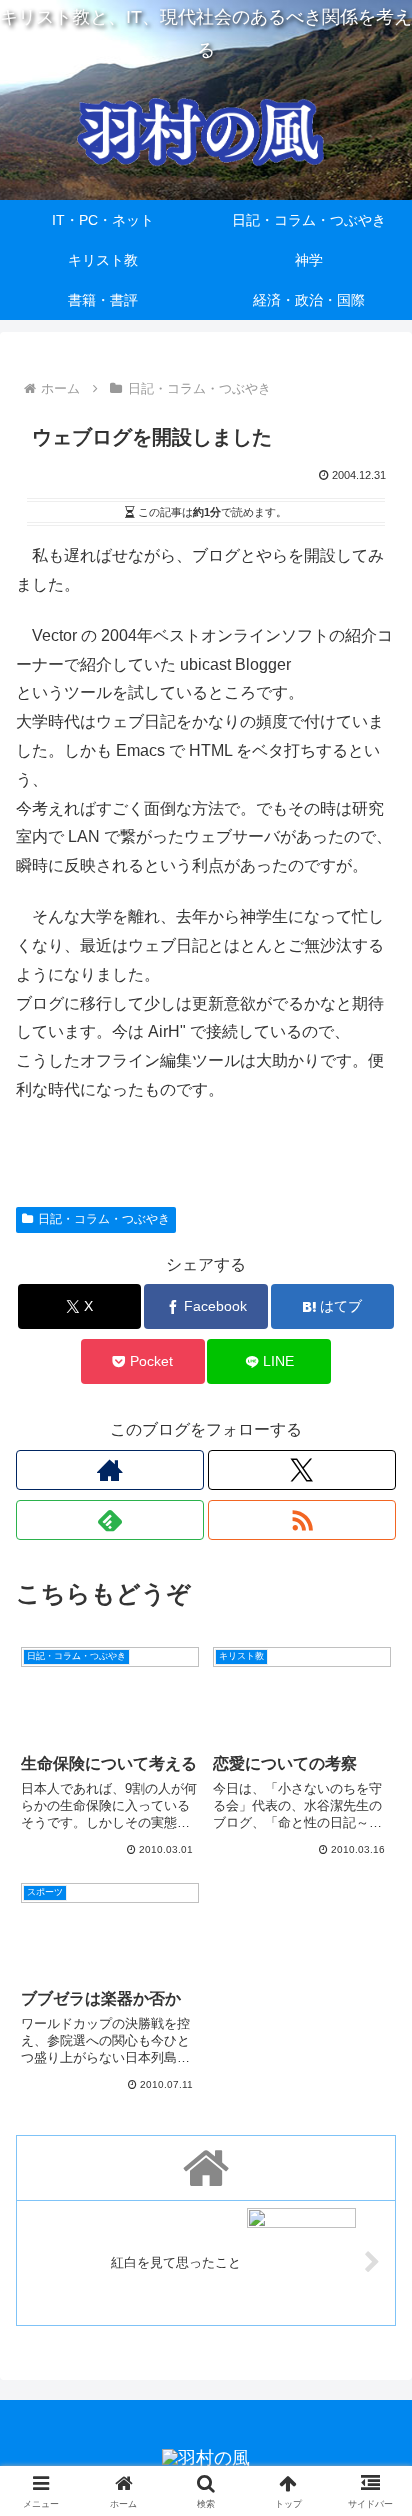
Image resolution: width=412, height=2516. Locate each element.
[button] (370, 2392)
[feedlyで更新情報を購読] (110, 1520)
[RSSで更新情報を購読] (302, 1520)
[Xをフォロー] (302, 1470)
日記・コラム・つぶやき (104, 1219)
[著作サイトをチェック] (110, 1470)
